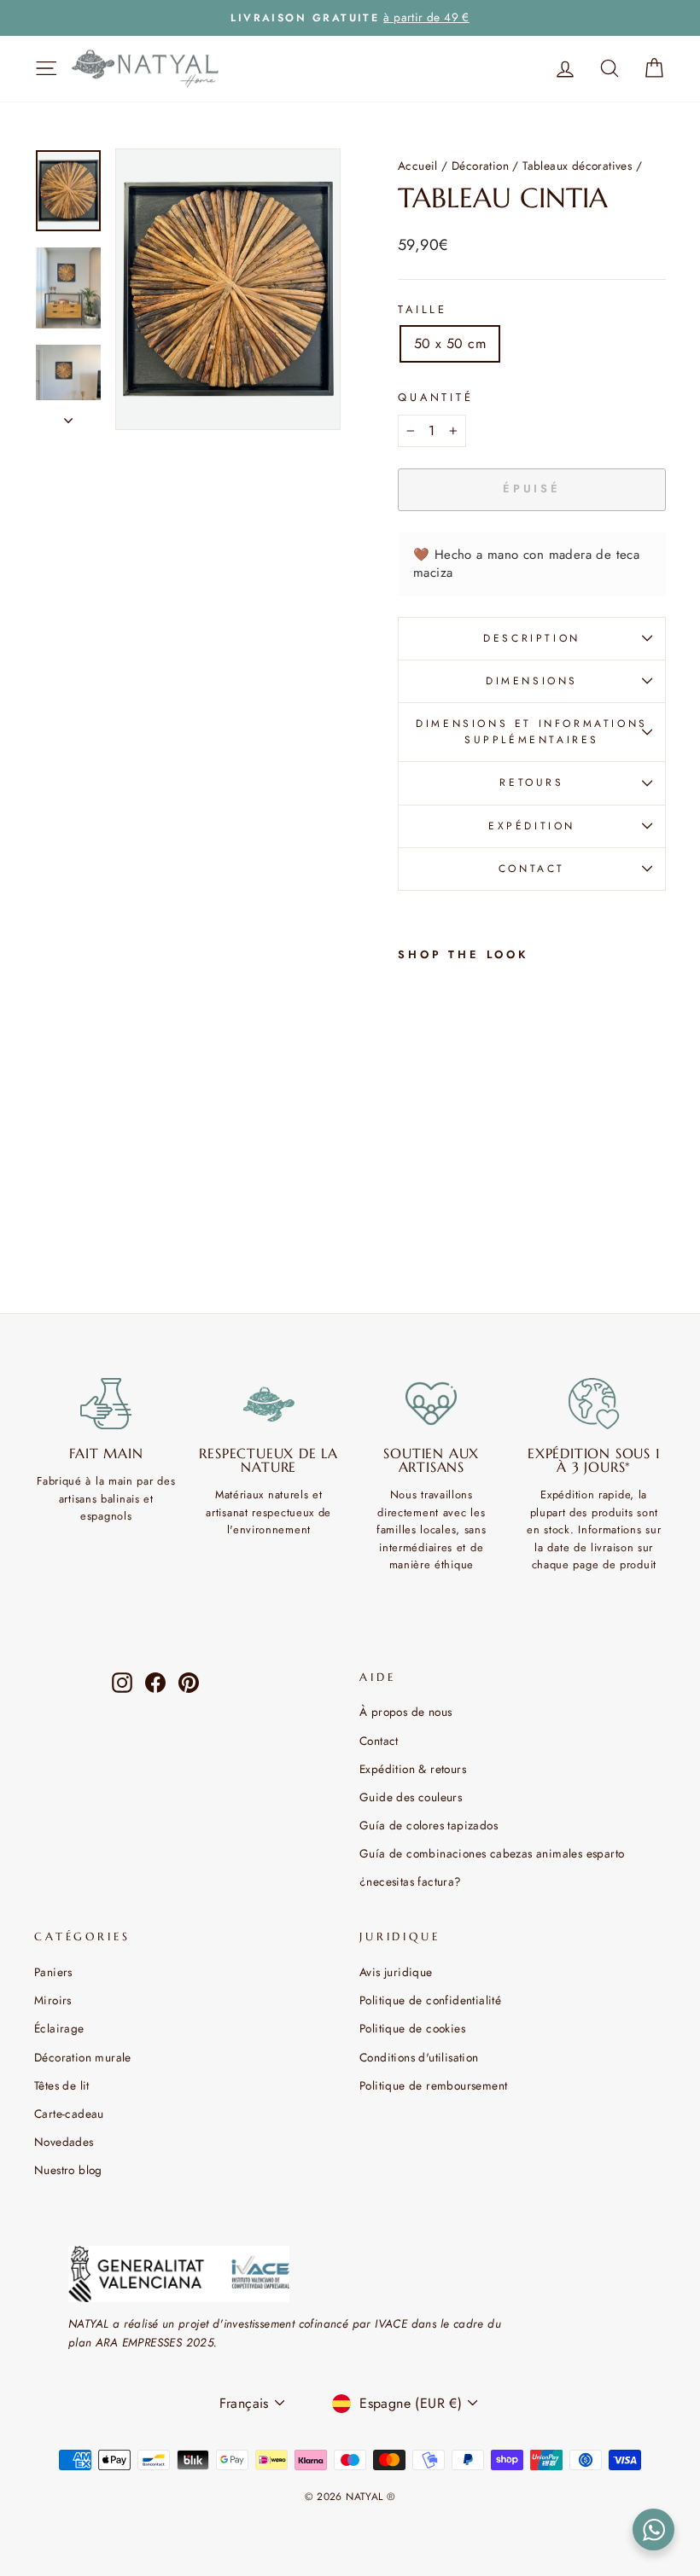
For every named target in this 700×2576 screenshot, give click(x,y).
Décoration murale (83, 2057)
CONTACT (532, 869)
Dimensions (532, 681)
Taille (423, 309)
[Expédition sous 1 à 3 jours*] (595, 1404)
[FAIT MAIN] (106, 1404)
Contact (379, 1741)
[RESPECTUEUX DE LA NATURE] (269, 1404)
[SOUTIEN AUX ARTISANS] (432, 1404)
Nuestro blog (68, 2170)
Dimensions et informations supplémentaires (532, 732)
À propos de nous (405, 1712)
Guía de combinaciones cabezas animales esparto (492, 1853)
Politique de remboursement (433, 2085)
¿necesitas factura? (411, 1881)
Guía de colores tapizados (429, 1825)
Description (532, 638)
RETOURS (531, 782)
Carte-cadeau (69, 2114)
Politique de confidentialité (430, 2000)
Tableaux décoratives (577, 166)
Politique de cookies (412, 2028)
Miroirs (53, 2000)
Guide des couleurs (411, 1797)
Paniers (53, 1972)
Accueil (418, 166)
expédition (532, 826)
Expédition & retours (413, 1769)
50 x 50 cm (450, 343)
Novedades (64, 2142)
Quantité (436, 397)
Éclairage (59, 2028)
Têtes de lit (62, 2085)
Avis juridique (396, 1972)
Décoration (480, 166)
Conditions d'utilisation (419, 2057)
